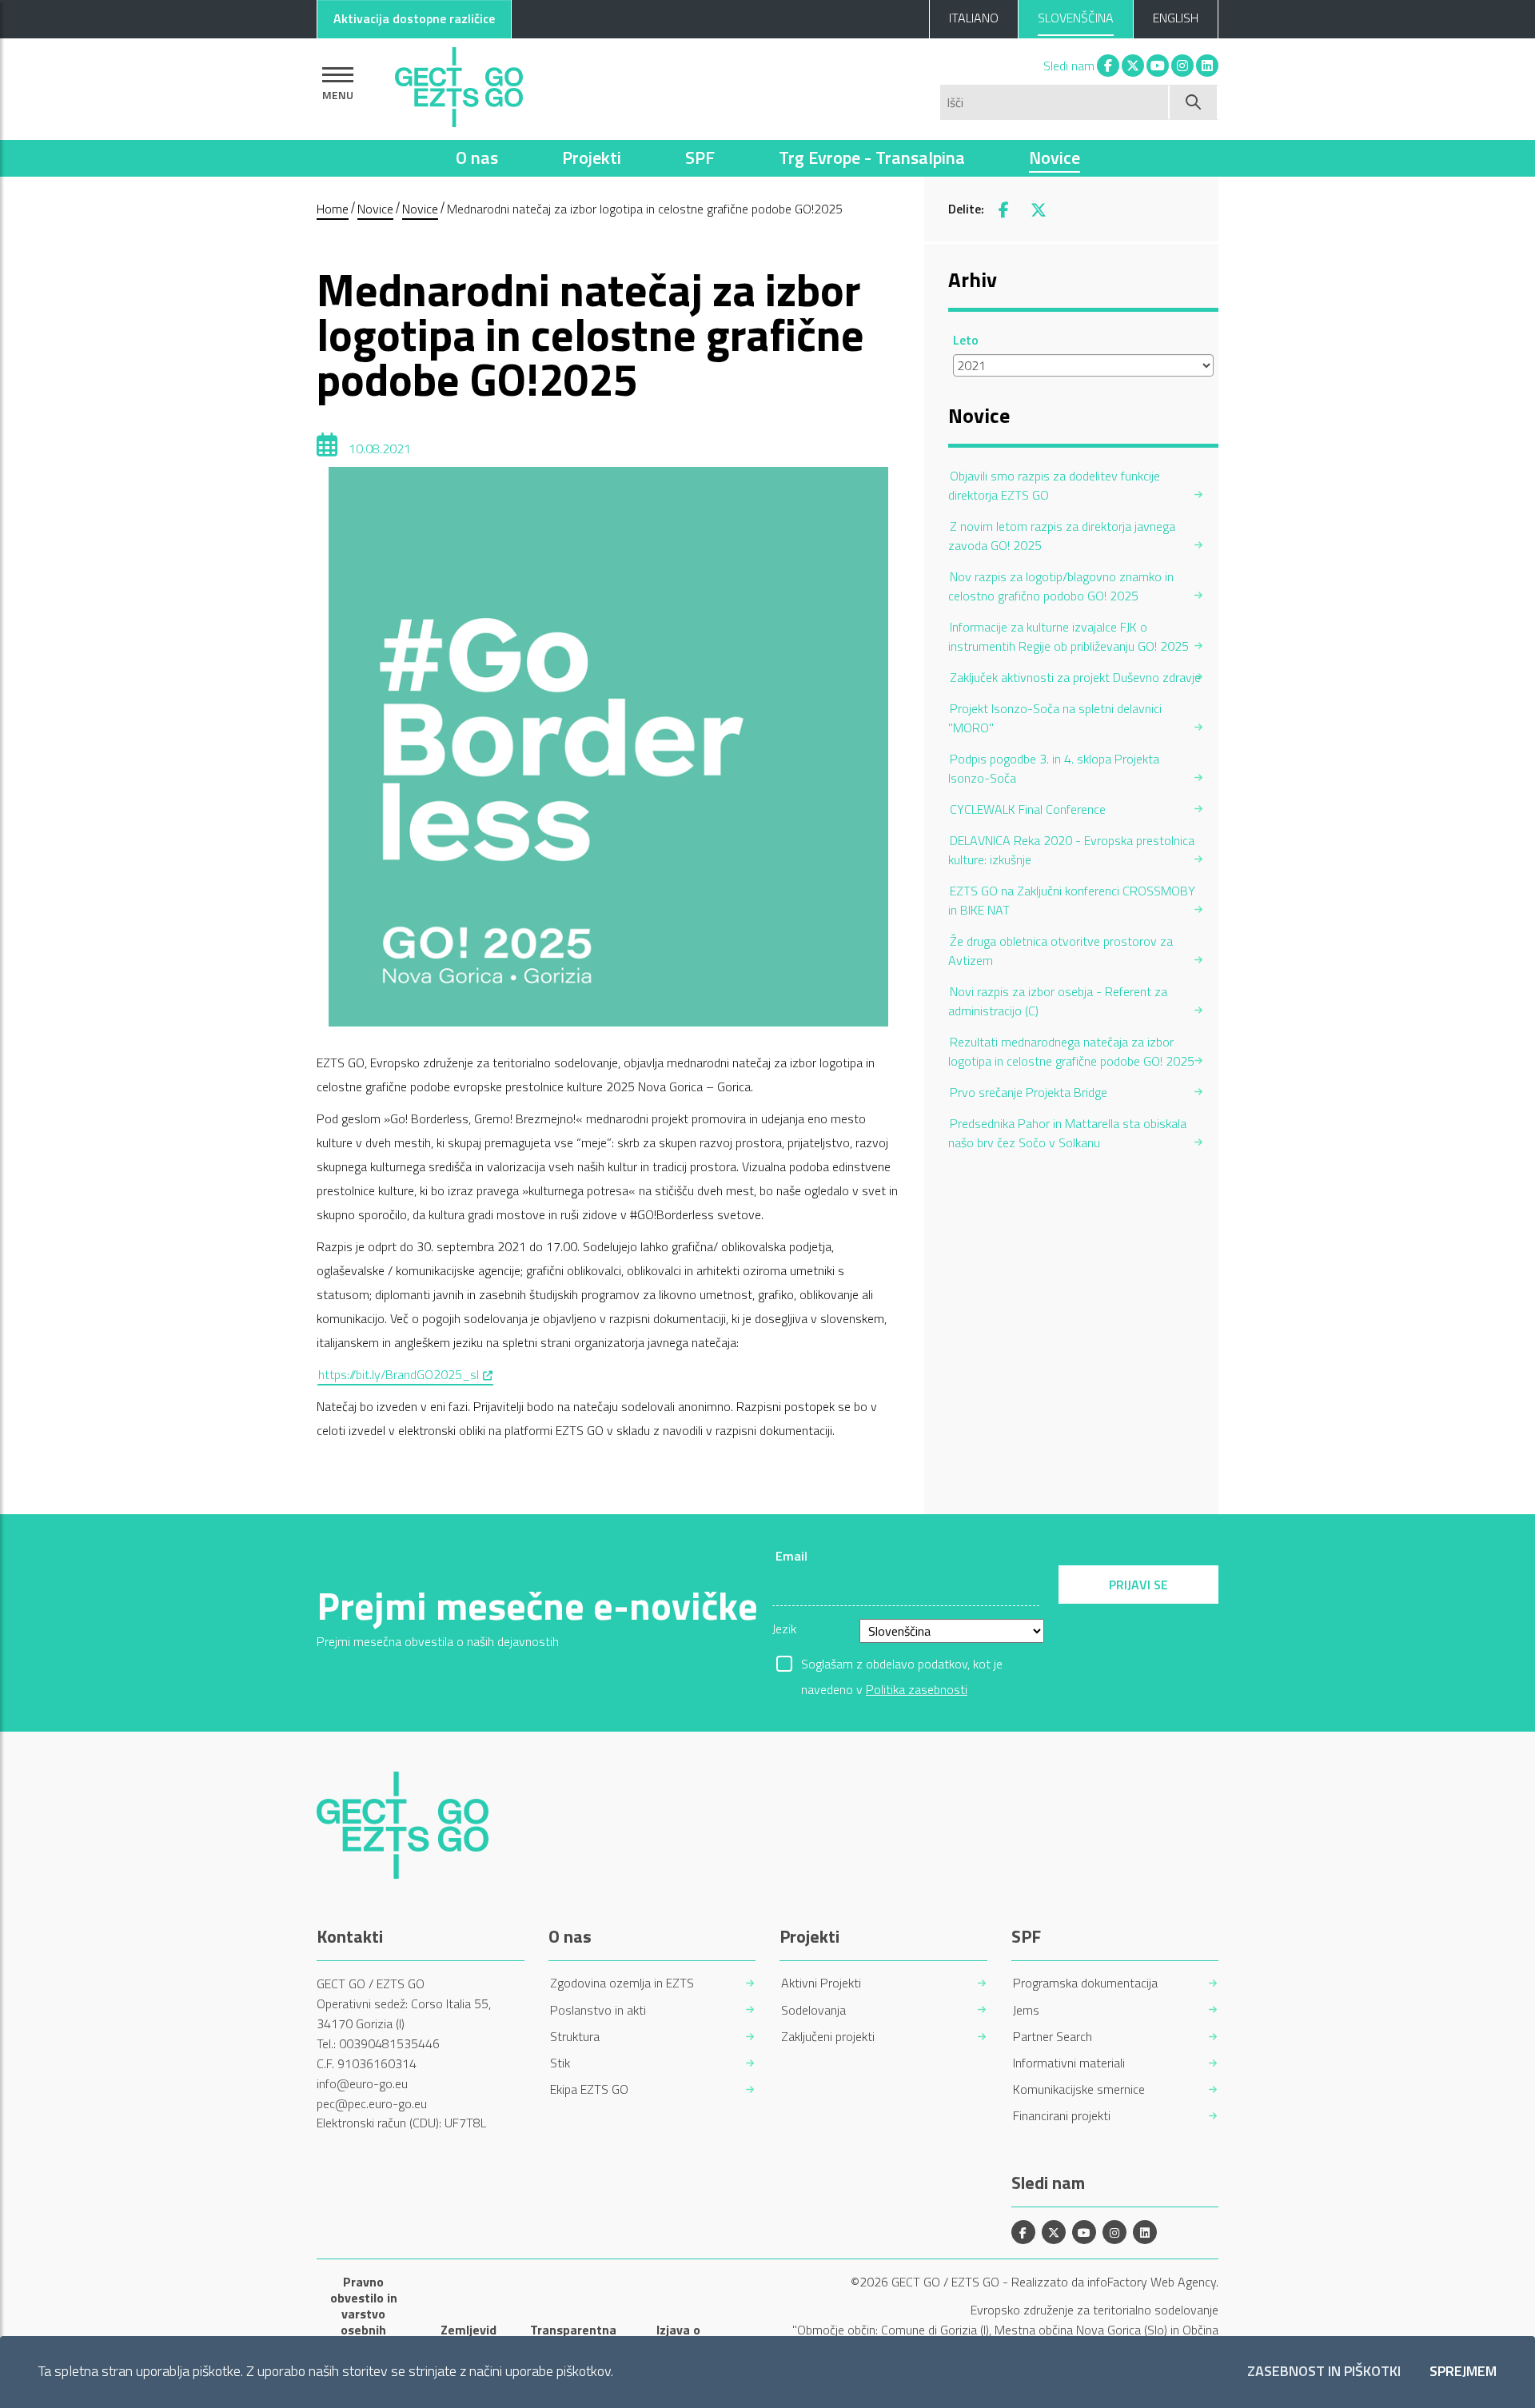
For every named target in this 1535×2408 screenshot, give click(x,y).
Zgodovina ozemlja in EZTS (622, 1983)
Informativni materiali (1069, 2063)
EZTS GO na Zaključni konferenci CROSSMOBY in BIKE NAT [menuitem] (1072, 900)
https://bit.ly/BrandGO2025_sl (406, 1374)
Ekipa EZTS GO (589, 2089)
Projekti (592, 157)
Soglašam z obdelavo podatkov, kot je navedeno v (902, 1665)
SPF (700, 157)
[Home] (459, 83)
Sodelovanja (813, 2010)
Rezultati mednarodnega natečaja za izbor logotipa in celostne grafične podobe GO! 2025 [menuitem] (1071, 1051)
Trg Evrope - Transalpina (872, 157)
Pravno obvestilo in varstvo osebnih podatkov (364, 2314)
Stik (560, 2063)
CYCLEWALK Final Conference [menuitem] (1028, 809)
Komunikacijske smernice (1079, 2089)
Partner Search (1053, 2037)
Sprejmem (1463, 2372)
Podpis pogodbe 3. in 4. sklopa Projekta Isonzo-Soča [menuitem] (1054, 768)
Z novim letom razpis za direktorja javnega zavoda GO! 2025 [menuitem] (1062, 536)
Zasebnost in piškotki (1324, 2372)
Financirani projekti (1062, 2116)
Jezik (784, 1629)
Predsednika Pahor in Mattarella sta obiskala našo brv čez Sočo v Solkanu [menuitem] (1067, 1133)
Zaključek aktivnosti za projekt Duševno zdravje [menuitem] (1075, 677)
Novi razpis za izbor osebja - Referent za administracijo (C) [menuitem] (1058, 1001)
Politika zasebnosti (917, 1689)
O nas (477, 157)
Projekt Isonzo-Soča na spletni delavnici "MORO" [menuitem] (1055, 718)
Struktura (575, 2037)
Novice (1055, 157)
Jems (1026, 2010)
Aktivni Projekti (821, 1983)
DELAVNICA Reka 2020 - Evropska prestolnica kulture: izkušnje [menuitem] (1071, 850)
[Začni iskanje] (1194, 102)
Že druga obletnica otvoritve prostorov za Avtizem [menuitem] (1061, 951)
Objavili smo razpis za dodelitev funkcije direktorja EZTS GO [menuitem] (1054, 485)
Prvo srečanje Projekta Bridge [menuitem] (1029, 1092)
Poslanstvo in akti (598, 2010)
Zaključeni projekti (828, 2037)
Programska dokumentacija (1085, 1983)
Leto (966, 340)
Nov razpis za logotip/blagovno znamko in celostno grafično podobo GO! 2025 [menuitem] (1061, 586)
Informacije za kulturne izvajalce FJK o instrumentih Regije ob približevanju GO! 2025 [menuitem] (1069, 636)
